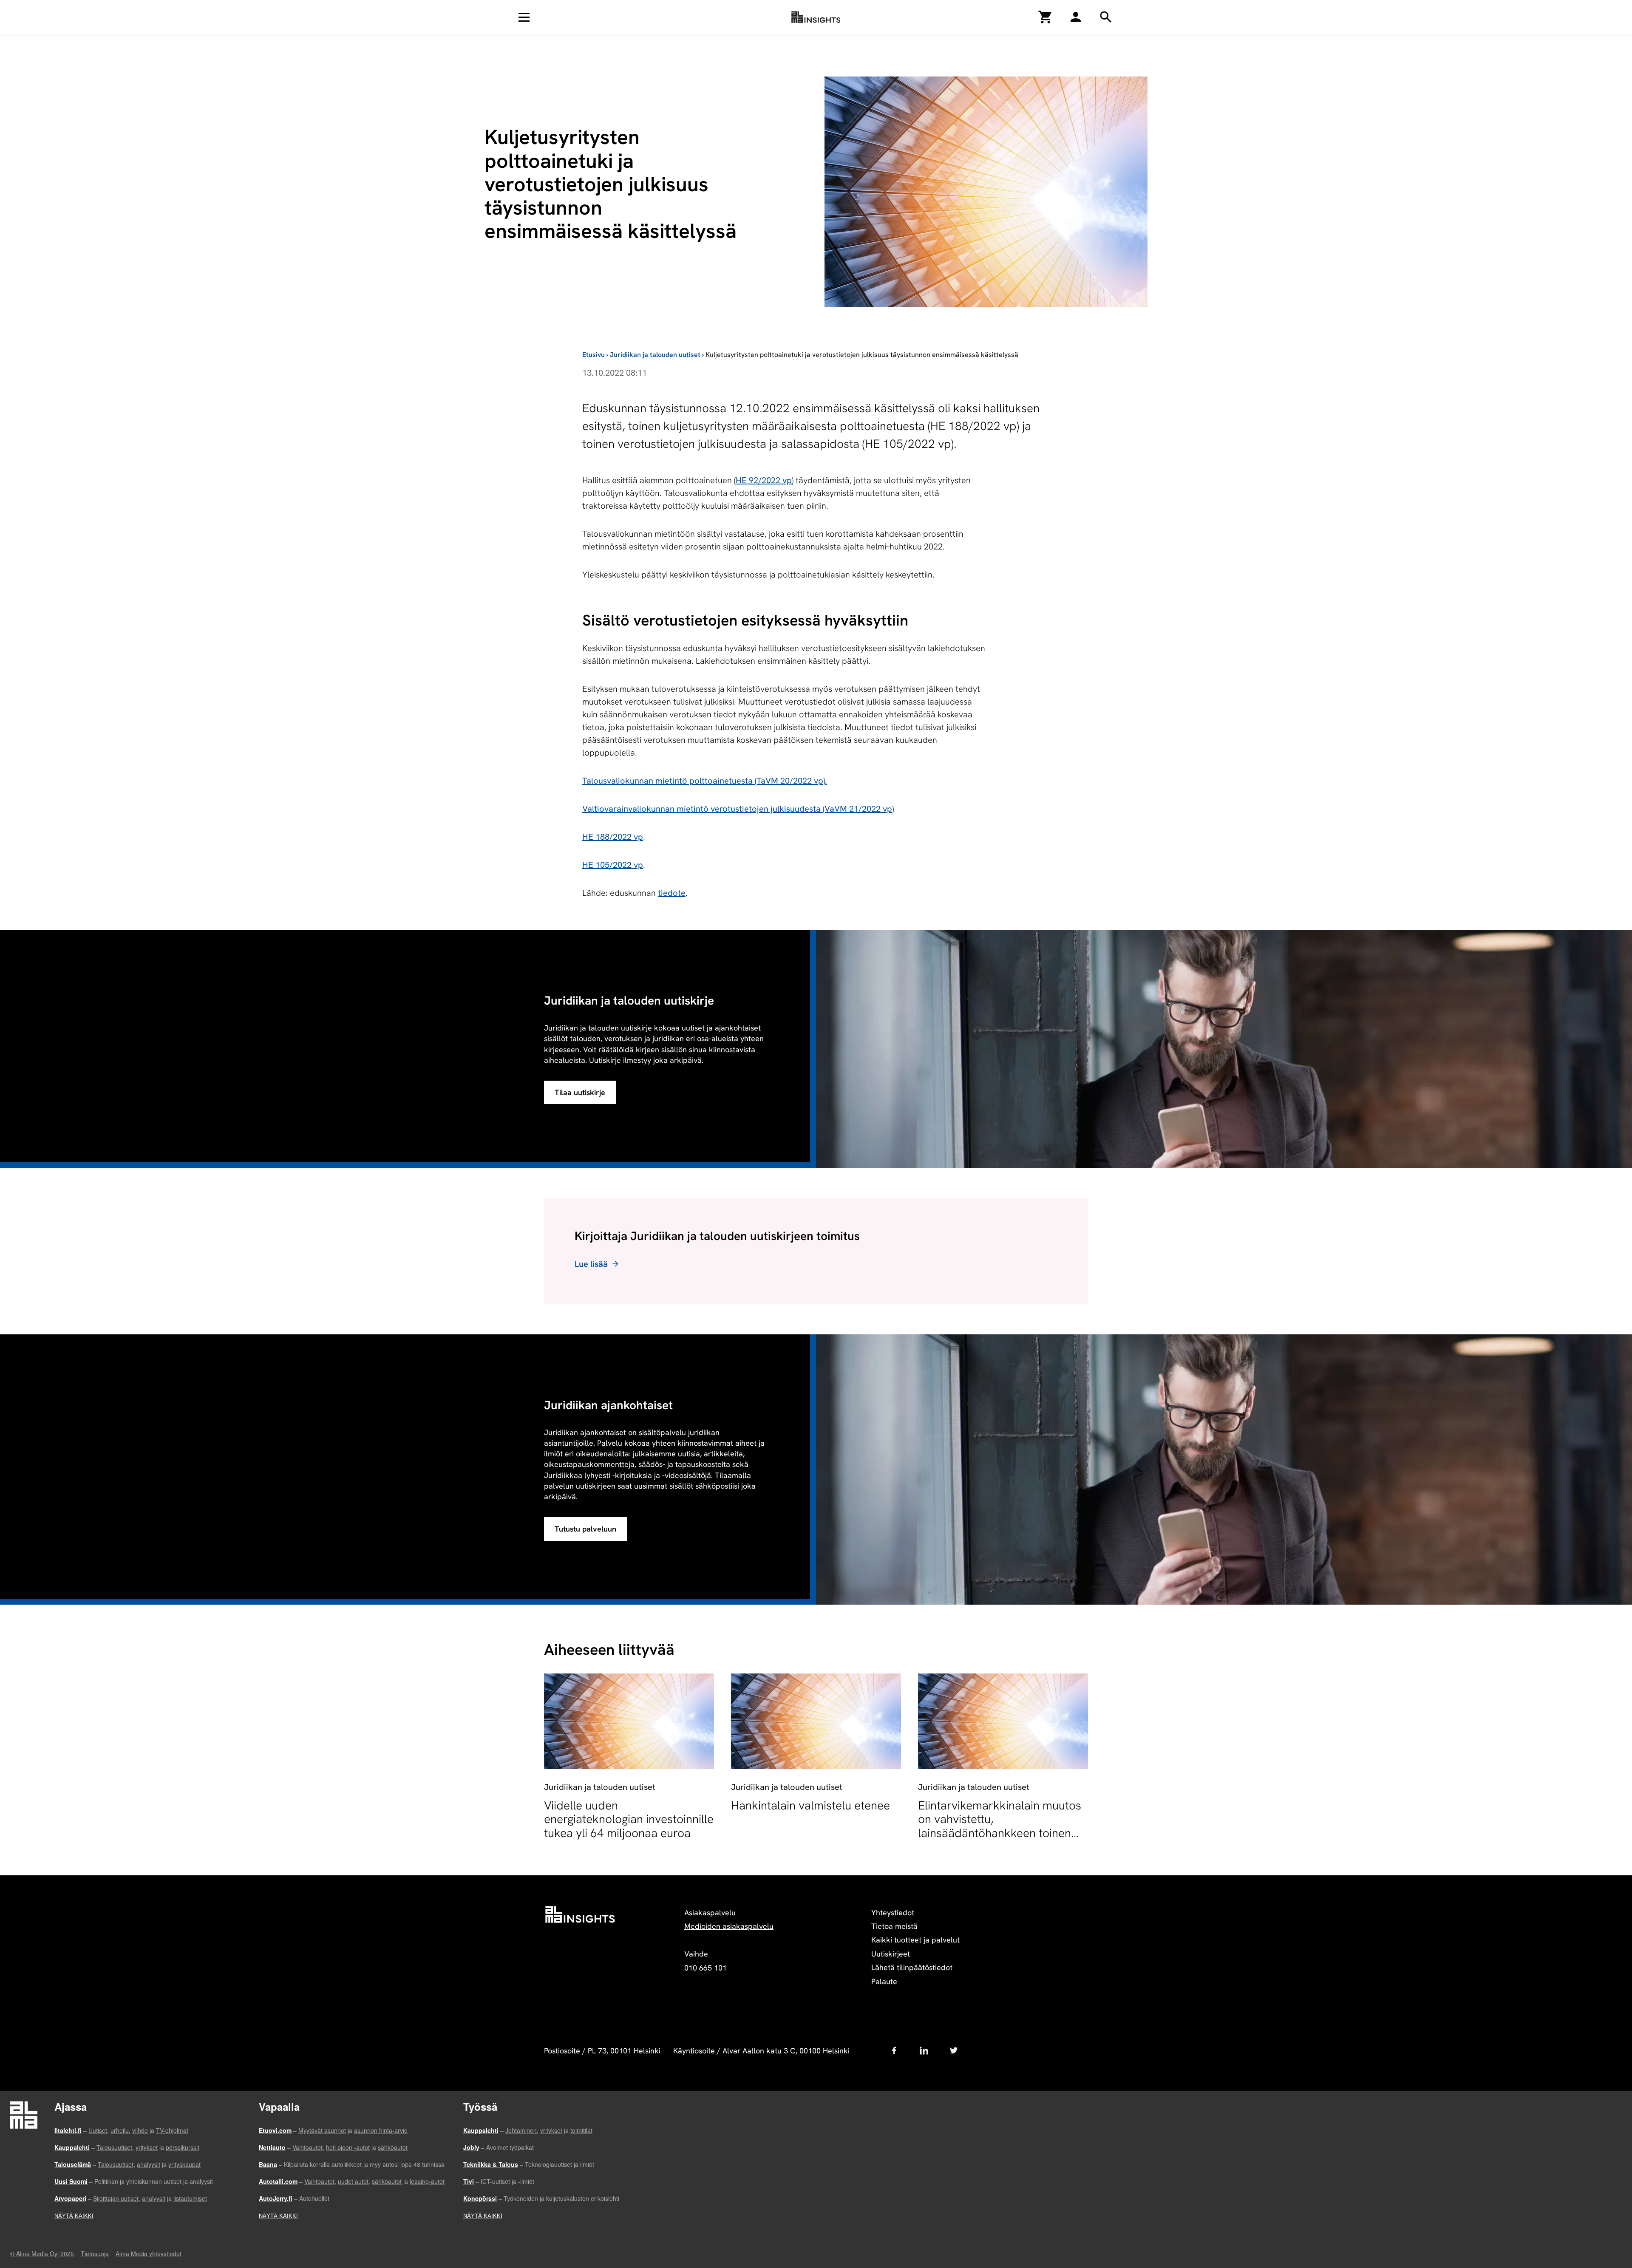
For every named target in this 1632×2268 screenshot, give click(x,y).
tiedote (672, 893)
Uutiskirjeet (891, 1954)
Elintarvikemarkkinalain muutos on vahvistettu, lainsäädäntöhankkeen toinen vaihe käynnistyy (1000, 1826)
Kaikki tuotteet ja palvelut (915, 1940)
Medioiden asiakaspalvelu (729, 1926)
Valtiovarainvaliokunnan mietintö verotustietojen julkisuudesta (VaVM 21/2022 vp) (738, 809)
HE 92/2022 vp (764, 480)
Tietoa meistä (894, 1926)
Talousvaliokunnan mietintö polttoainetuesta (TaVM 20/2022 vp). (705, 781)
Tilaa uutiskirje (580, 1092)
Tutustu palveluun (585, 1529)
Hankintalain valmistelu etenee (810, 1805)
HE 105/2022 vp (613, 865)
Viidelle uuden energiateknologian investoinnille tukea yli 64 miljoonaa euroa (629, 1819)
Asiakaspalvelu (710, 1913)
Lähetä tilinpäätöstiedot (912, 1967)
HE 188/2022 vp (613, 837)
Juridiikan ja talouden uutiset (655, 355)
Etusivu (594, 355)
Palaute (884, 1981)
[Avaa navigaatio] (524, 17)
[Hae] (1076, 17)
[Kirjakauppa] (1045, 17)
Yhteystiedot (893, 1913)
